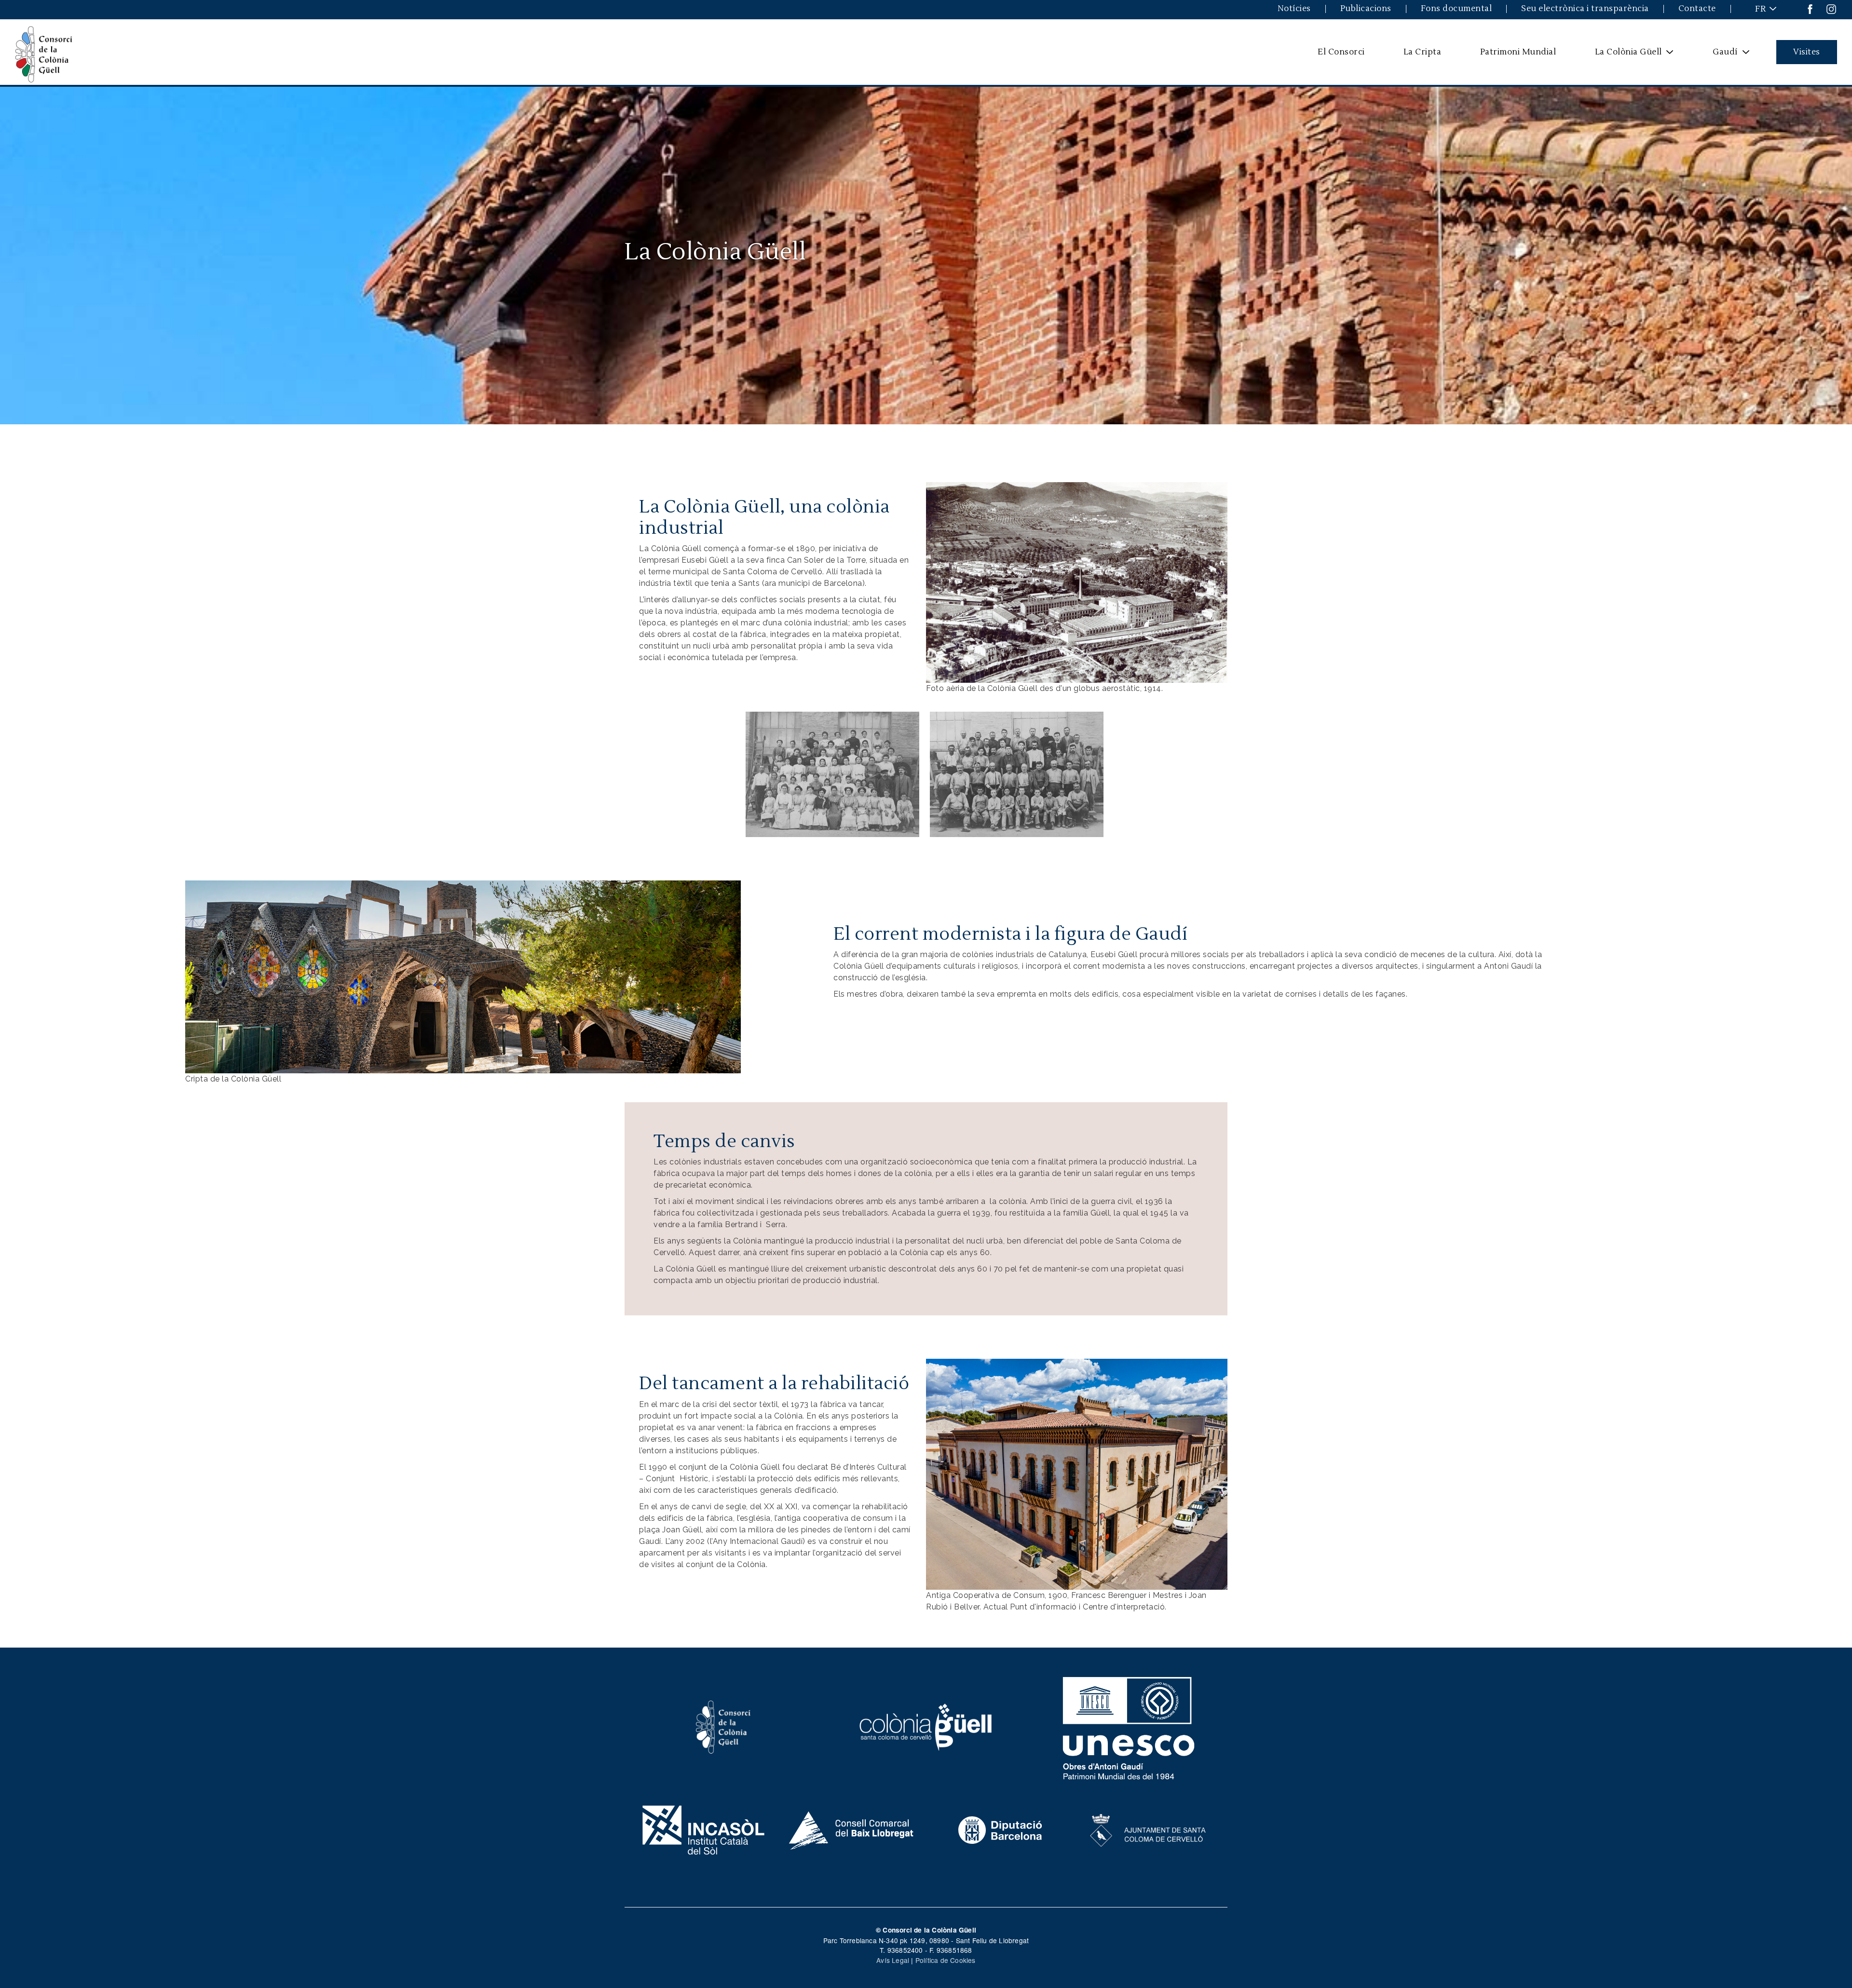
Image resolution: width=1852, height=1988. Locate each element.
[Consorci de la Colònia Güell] (723, 1726)
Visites (1807, 52)
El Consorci (1341, 52)
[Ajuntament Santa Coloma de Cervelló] (1149, 1829)
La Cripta (1423, 52)
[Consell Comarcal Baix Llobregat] (852, 1829)
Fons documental (1457, 9)
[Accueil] (44, 52)
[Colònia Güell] (838, 774)
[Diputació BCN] (1000, 1829)
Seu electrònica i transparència (1585, 9)
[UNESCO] (1129, 1726)
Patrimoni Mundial (1518, 52)
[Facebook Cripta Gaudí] (1810, 8)
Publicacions (1366, 9)
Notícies (1294, 9)
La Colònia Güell (1622, 55)
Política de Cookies (946, 1960)
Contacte (1697, 9)
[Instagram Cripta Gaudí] (1831, 8)
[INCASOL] (703, 1829)
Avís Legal (893, 1960)
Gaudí (1719, 55)
